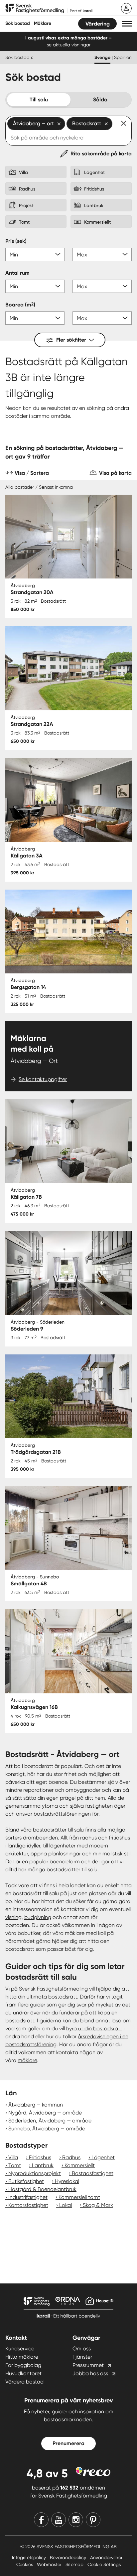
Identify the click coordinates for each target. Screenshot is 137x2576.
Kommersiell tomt (79, 2197)
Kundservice (20, 2349)
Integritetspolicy (30, 2557)
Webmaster (50, 2564)
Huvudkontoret (23, 2373)
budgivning (38, 1917)
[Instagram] (76, 2520)
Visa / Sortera (32, 473)
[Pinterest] (93, 2520)
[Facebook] (41, 2520)
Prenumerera (68, 2443)
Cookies (25, 2564)
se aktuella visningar (69, 45)
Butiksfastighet (26, 2181)
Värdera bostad (24, 2382)
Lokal (66, 2205)
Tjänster (82, 2357)
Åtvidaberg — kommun (36, 2105)
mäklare (27, 2060)
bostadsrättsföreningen (62, 1814)
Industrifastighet (28, 2197)
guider (38, 2005)
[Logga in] (126, 8)
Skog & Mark (98, 2205)
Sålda (100, 100)
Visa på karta (115, 473)
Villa (13, 2157)
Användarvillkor (106, 2557)
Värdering (98, 24)
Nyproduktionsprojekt (35, 2173)
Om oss (82, 2349)
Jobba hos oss (90, 2373)
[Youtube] (59, 2520)
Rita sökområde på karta (101, 154)
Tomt (15, 2165)
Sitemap (75, 2564)
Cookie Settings (104, 2564)
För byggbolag (23, 2365)
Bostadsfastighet (93, 2173)
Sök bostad (18, 23)
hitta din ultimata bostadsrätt (41, 1997)
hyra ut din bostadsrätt (94, 2028)
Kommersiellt (80, 2165)
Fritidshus (40, 2157)
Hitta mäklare (22, 2357)
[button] (127, 24)
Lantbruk (43, 2165)
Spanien (123, 57)
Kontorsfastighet (28, 2205)
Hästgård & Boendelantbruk (42, 2189)
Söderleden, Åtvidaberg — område (50, 2121)
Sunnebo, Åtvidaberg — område (47, 2129)
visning (13, 1917)
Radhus (71, 2157)
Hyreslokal (67, 2181)
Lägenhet (103, 2157)
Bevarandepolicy (69, 2557)
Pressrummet (88, 2365)
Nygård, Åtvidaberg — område (45, 2113)
